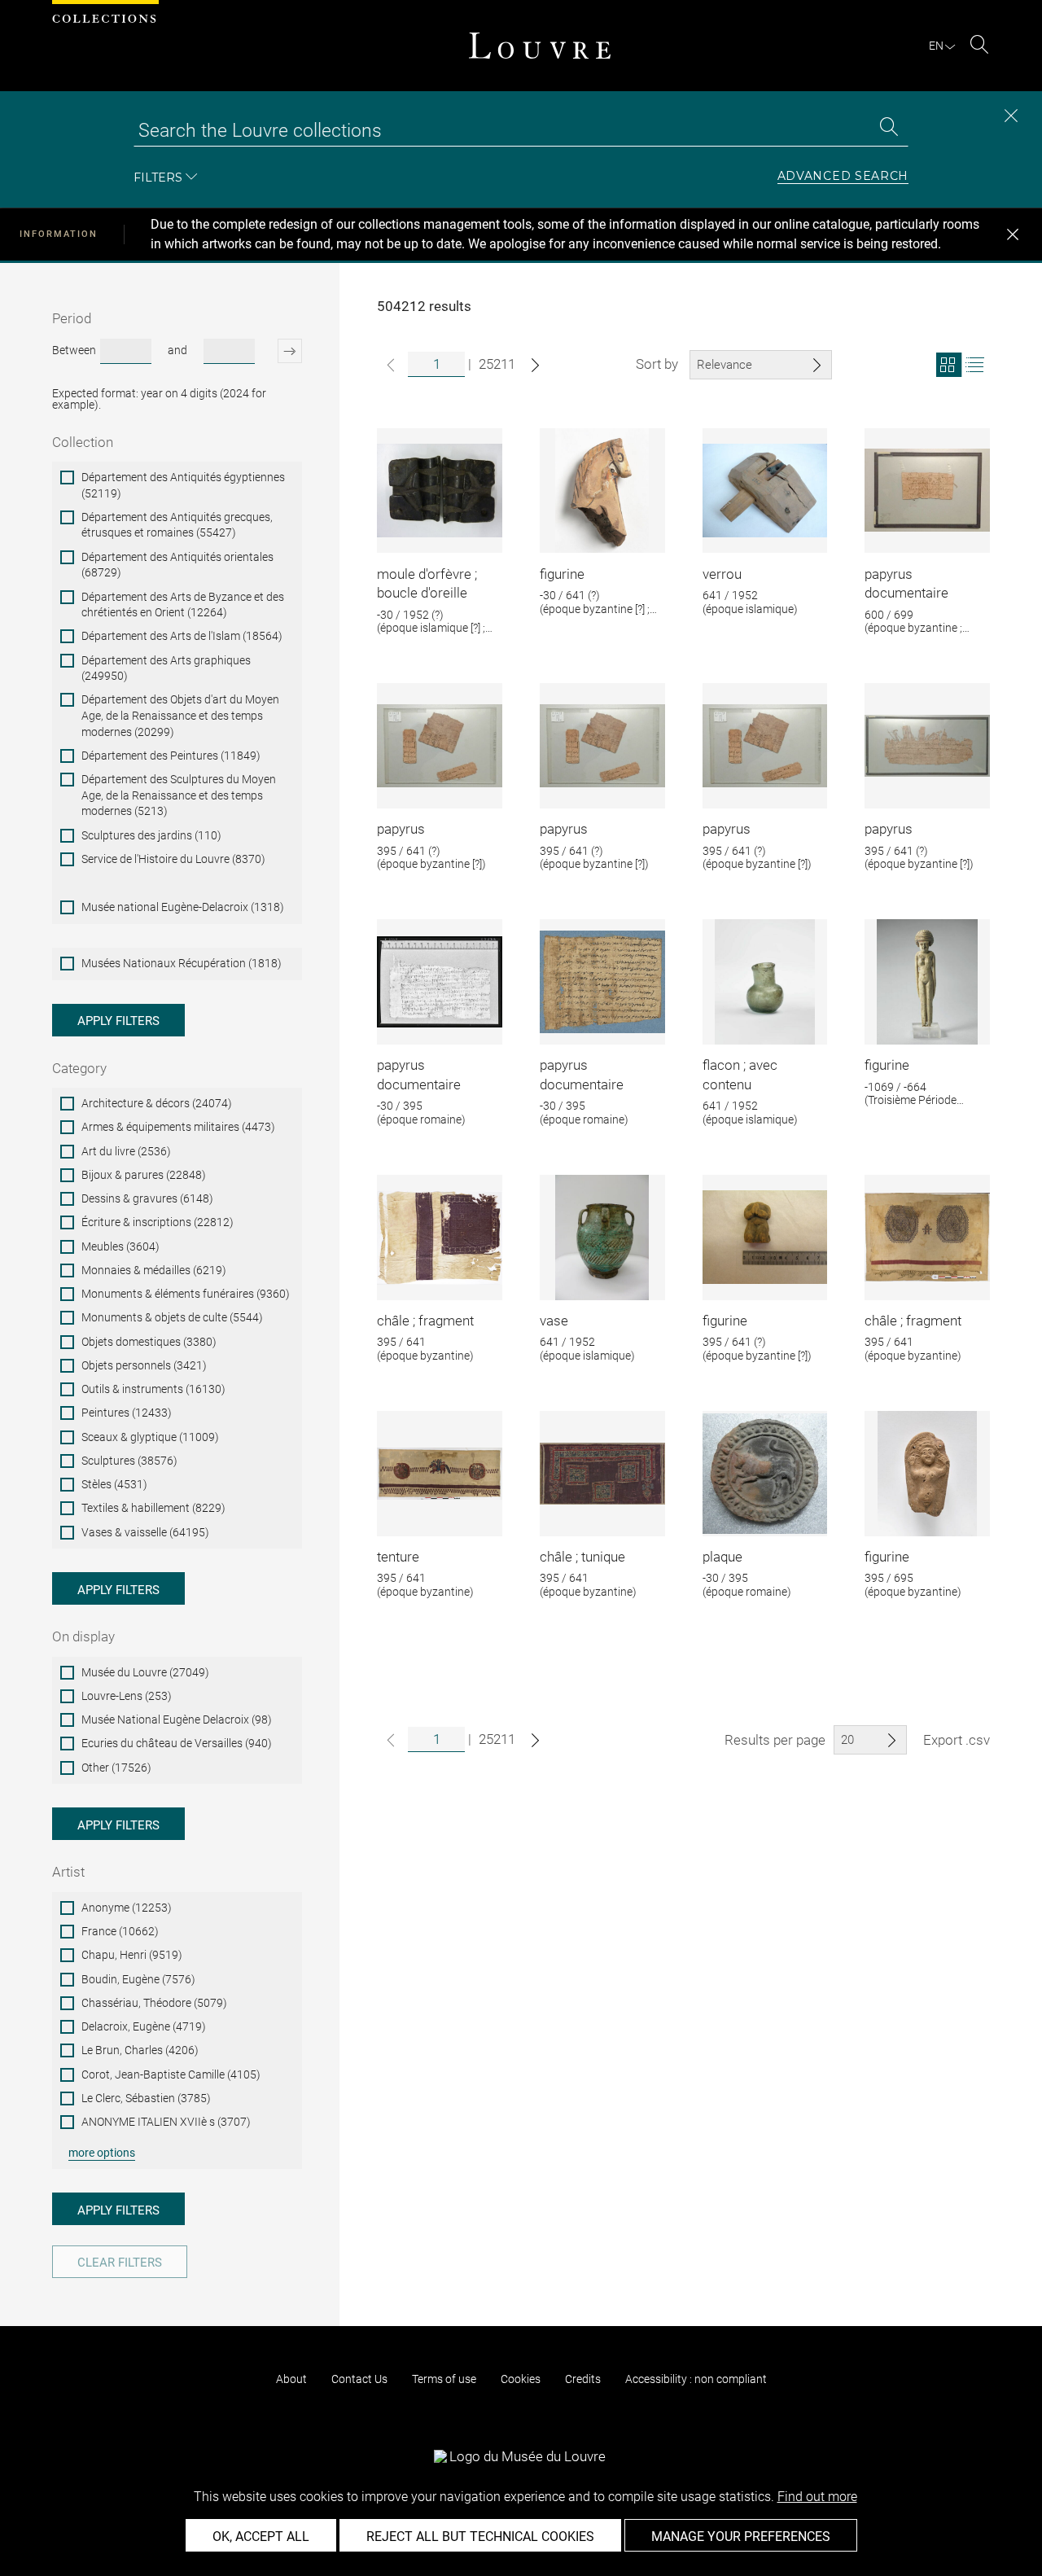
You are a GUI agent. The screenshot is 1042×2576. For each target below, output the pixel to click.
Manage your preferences (741, 2537)
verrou (722, 574)
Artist (68, 1872)
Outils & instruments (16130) (153, 1389)
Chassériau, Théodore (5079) (154, 2003)
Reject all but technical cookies (480, 2537)
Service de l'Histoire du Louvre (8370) (173, 859)
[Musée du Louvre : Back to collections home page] (540, 46)
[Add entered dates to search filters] (280, 351)
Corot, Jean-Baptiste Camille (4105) (171, 2074)
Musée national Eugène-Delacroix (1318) (183, 907)
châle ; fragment (425, 1321)
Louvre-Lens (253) (127, 1696)
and (177, 350)
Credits (583, 2379)
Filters (158, 177)
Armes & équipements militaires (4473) (178, 1127)
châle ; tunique (582, 1557)
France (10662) (120, 1931)
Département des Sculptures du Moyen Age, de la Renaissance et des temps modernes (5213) (179, 795)
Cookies (521, 2379)
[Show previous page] (391, 365)
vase (554, 1321)
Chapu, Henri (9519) (132, 1955)
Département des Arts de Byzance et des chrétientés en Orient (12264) (183, 605)
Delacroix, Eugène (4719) (144, 2026)
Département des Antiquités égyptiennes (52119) (183, 485)
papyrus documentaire (906, 584)
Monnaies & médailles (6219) (154, 1270)
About (291, 2379)
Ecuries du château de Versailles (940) (177, 1743)
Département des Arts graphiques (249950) (166, 668)
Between (74, 350)
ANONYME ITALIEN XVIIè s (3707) (166, 2122)
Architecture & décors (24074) (157, 1103)
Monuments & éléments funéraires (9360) (186, 1294)
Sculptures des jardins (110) (151, 835)
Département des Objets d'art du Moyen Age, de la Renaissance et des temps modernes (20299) (180, 715)
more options (102, 2153)
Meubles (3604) (120, 1246)
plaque (722, 1557)
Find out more (817, 2497)
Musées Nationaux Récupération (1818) (182, 963)
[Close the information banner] (1013, 234)
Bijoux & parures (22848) (144, 1175)
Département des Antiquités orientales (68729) (177, 565)
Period (72, 318)
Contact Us (359, 2379)
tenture (398, 1557)
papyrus (401, 829)
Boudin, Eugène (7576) (138, 1979)
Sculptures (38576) (129, 1461)
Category (79, 1068)
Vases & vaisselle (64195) (145, 1532)
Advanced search (843, 177)
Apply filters (118, 1021)
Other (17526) (116, 1768)
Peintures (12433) (127, 1413)
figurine (562, 574)
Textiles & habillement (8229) (153, 1508)
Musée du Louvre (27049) (145, 1672)
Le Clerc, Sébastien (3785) (146, 2098)
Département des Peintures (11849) (171, 756)
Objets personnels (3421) (144, 1365)
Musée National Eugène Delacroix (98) (177, 1720)
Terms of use (444, 2379)
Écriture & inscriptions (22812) (158, 1222)
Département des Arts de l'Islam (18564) (182, 636)
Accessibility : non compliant (696, 2379)
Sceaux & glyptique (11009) (150, 1437)
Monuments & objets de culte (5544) (172, 1317)
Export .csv (957, 1740)
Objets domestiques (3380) (149, 1342)
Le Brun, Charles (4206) (140, 2050)
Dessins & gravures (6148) (147, 1198)
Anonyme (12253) (127, 1908)
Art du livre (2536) (126, 1151)
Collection (83, 442)
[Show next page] (535, 365)
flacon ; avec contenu (740, 1075)
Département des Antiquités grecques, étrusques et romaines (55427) (177, 525)
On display (83, 1636)
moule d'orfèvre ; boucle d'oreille (427, 584)
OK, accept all (261, 2537)
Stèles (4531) (114, 1484)
